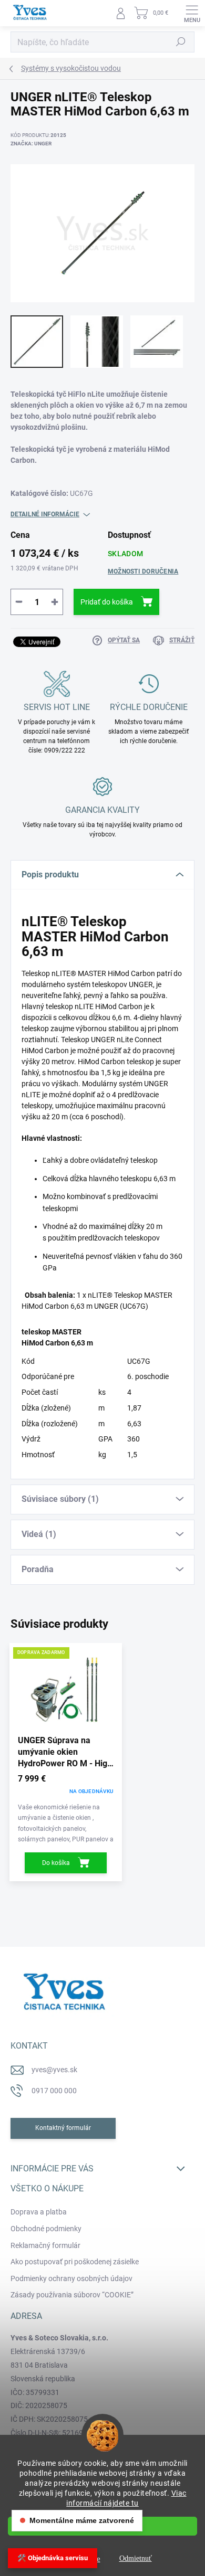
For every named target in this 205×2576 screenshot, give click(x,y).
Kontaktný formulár (63, 2128)
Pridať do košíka (107, 602)
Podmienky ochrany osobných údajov (71, 2278)
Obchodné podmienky (46, 2229)
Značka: (31, 144)
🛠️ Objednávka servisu (53, 2558)
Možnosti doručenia (143, 571)
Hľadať (181, 42)
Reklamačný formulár (45, 2245)
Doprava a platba (39, 2212)
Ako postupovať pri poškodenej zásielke (75, 2262)
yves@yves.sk (54, 2070)
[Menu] (192, 13)
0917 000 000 (54, 2091)
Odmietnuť (136, 2558)
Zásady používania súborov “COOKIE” (72, 2295)
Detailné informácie (45, 514)
